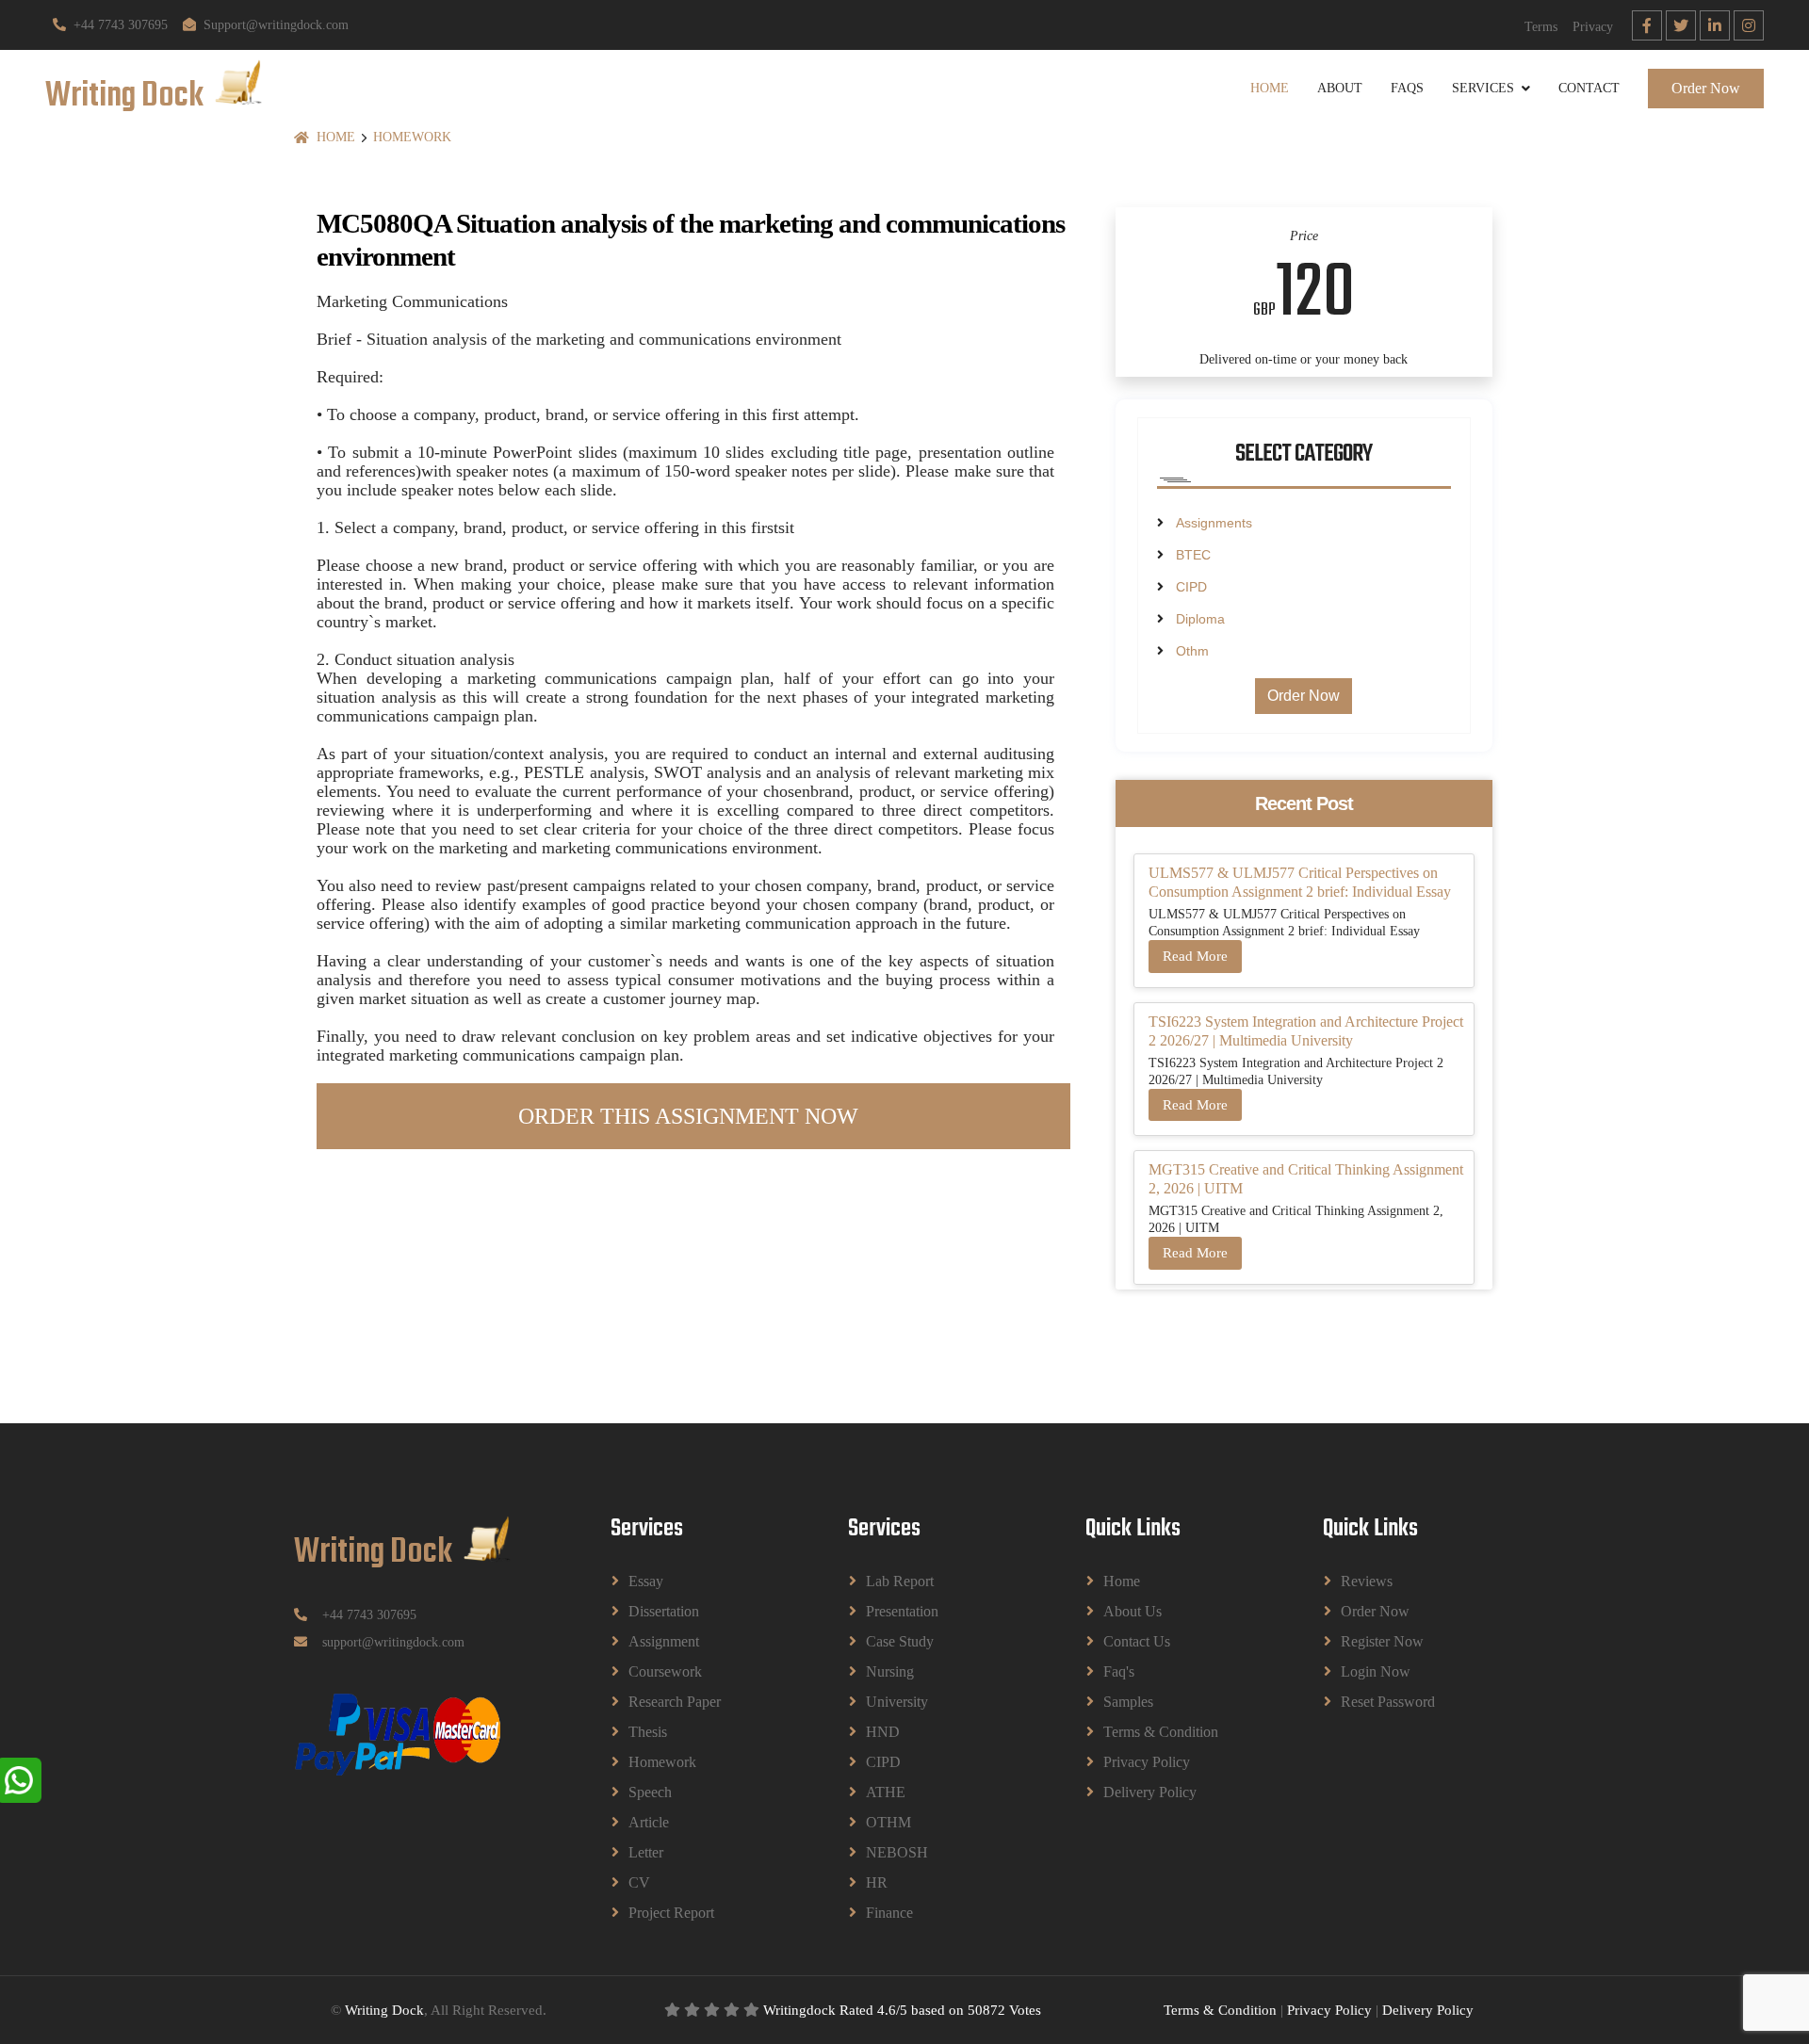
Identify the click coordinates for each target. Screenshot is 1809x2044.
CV (639, 1882)
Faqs (1407, 88)
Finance (889, 1913)
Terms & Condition (1161, 1732)
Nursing (890, 1671)
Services (1483, 88)
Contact (1589, 88)
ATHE (886, 1792)
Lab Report (900, 1581)
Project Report (671, 1913)
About (1340, 88)
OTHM (888, 1822)
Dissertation (664, 1611)
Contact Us (1137, 1641)
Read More (1195, 956)
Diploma (1200, 619)
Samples (1128, 1702)
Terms (1541, 27)
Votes (1025, 2010)
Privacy (1593, 27)
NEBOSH (897, 1852)
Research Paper (675, 1702)
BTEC (1193, 555)
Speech (650, 1792)
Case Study (900, 1641)
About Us (1133, 1611)
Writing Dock (384, 2010)
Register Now (1382, 1641)
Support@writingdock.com (276, 25)
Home (1270, 88)
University (897, 1702)
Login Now (1376, 1671)
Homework (412, 137)
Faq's (1119, 1671)
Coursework (665, 1671)
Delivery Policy (1150, 1792)
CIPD (1191, 587)
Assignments (1214, 523)
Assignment (664, 1641)
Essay (646, 1581)
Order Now (1706, 88)
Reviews (1367, 1581)
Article (649, 1822)
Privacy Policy (1147, 1762)
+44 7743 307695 (121, 25)
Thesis (648, 1732)
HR (877, 1882)
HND (883, 1732)
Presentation (902, 1611)
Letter (646, 1852)
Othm (1192, 651)
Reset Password (1388, 1702)
